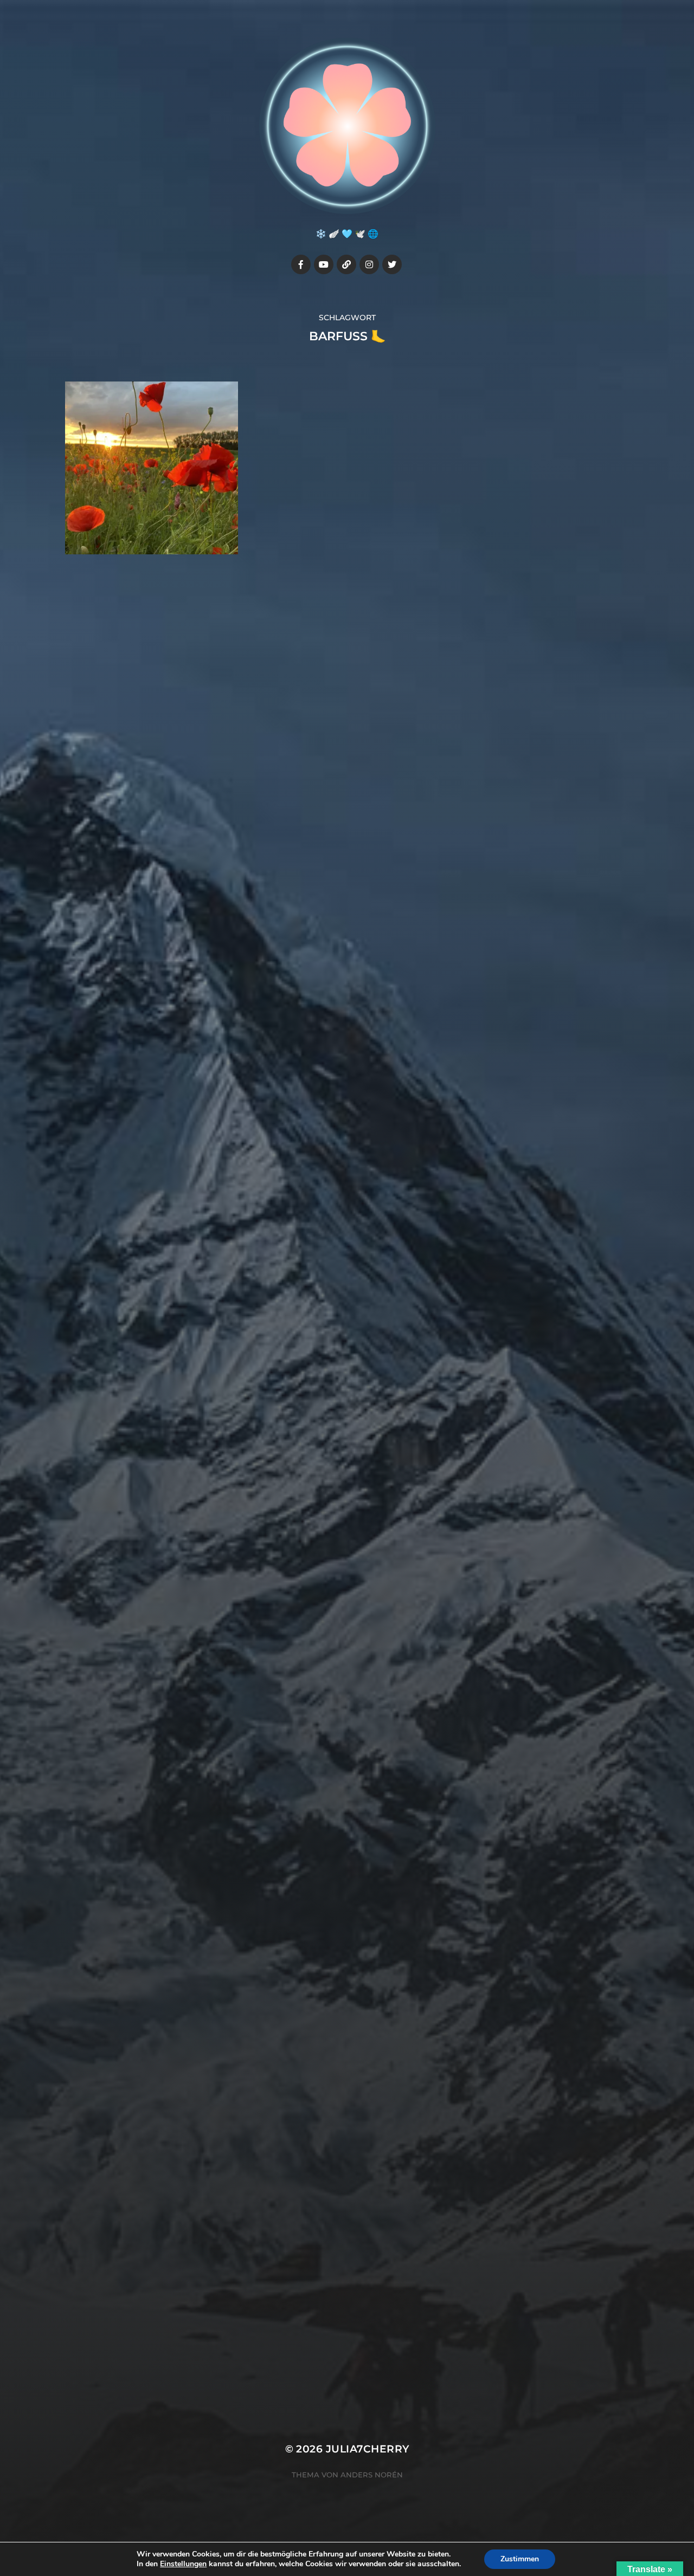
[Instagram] (369, 264)
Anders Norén (372, 2475)
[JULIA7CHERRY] (347, 126)
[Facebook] (301, 264)
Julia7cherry (368, 2449)
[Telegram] (346, 264)
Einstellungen (183, 2564)
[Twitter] (392, 264)
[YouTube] (324, 264)
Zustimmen (520, 2559)
